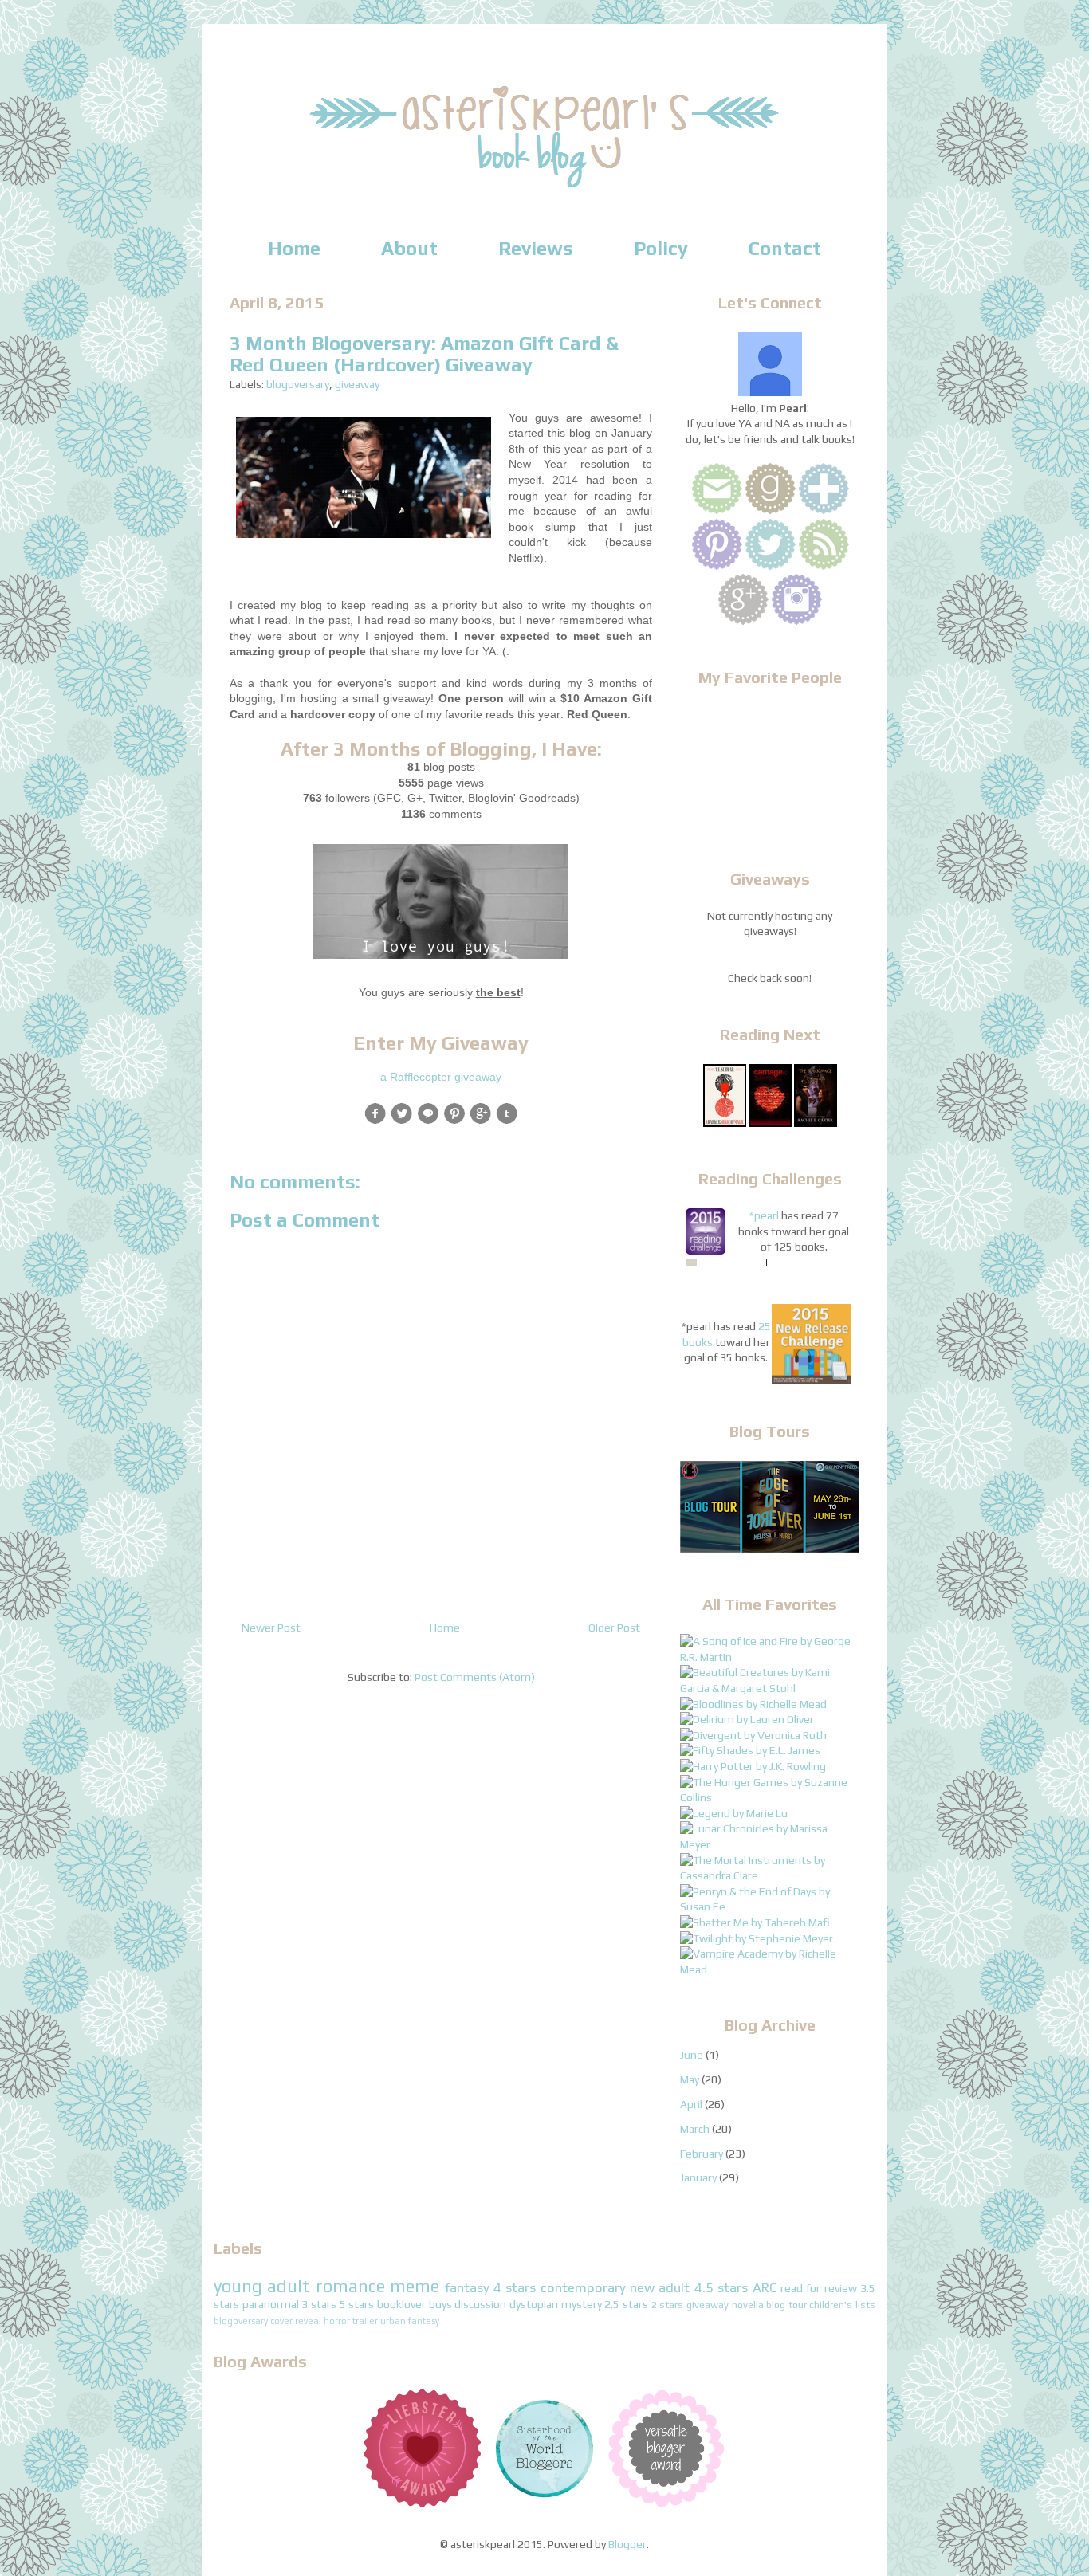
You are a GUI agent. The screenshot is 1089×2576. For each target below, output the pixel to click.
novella (748, 2305)
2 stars (668, 2305)
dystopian (534, 2304)
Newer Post (271, 1628)
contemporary (583, 2287)
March (695, 2129)
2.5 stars (626, 2304)
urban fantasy (410, 2321)
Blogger (627, 2544)
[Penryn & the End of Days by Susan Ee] (770, 1906)
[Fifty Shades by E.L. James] (750, 1750)
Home (294, 248)
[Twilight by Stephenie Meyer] (757, 1938)
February (702, 2154)
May (690, 2079)
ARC (765, 2287)
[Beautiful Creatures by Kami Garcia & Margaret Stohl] (770, 1688)
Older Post (614, 1628)
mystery (582, 2304)
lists (865, 2305)
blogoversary (298, 384)
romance (350, 2286)
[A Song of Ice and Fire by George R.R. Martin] (770, 1657)
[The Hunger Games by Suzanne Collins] (770, 1797)
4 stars (515, 2287)
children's (831, 2305)
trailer (365, 2321)
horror (337, 2321)
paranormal (271, 2304)
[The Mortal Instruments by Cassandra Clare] (770, 1875)
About (409, 248)
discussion (480, 2304)
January (698, 2177)
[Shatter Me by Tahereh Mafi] (755, 1922)
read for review (819, 2288)
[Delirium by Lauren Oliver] (747, 1719)
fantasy (467, 2287)
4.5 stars (721, 2287)
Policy (661, 248)
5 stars (357, 2304)
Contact (785, 248)
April (691, 2104)
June (692, 2055)
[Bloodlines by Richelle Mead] (753, 1704)
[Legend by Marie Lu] (734, 1813)
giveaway (357, 384)
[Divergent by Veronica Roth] (753, 1735)
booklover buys (415, 2304)
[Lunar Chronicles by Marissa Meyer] (770, 1844)
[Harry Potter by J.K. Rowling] (753, 1766)
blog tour (786, 2305)
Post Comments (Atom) (475, 1677)
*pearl (764, 1215)
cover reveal (296, 2321)
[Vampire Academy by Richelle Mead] (770, 1969)
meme (415, 2286)
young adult (262, 2286)
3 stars (319, 2304)
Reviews (536, 248)
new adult (660, 2287)
